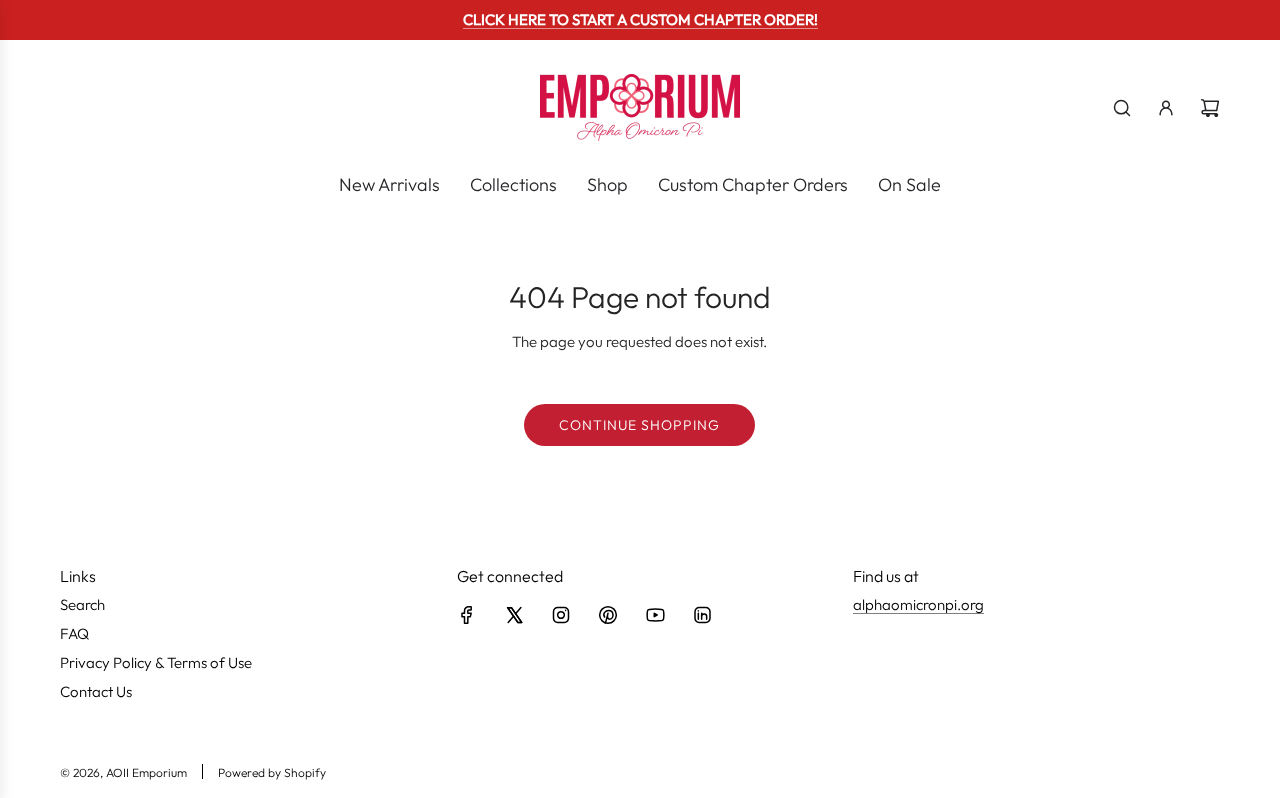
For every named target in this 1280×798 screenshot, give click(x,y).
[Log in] (1166, 108)
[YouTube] (655, 615)
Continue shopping (639, 425)
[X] (514, 615)
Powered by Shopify (272, 772)
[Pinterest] (608, 615)
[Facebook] (467, 615)
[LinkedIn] (702, 615)
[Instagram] (561, 615)
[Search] (1122, 108)
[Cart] (1210, 108)
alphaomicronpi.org (918, 604)
